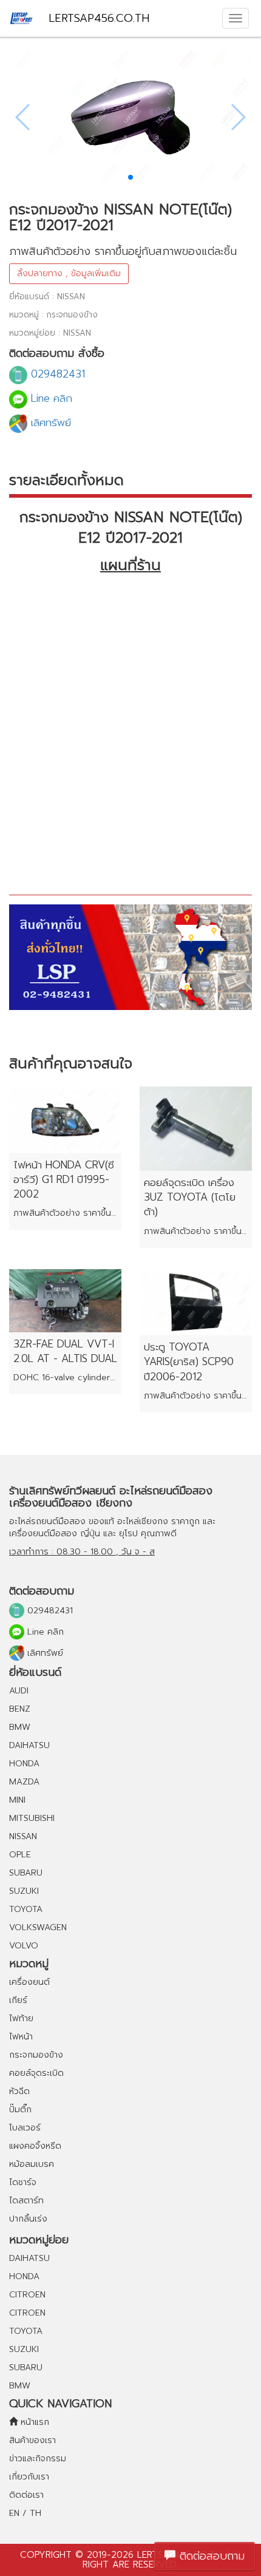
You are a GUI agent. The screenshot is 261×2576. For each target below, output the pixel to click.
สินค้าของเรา (32, 2440)
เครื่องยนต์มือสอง (43, 1534)
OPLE (20, 1855)
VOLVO (24, 1946)
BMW (20, 1727)
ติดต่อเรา (26, 2495)
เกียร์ (18, 2000)
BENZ (20, 1709)
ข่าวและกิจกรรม (38, 2459)
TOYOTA (26, 1909)
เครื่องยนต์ (29, 1982)
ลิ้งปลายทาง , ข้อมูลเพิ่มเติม (69, 273)
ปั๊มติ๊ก (20, 2110)
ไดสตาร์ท (26, 2201)
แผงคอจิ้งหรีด (35, 2146)
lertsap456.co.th (99, 18)
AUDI (19, 1691)
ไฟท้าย (21, 2018)
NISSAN (23, 1836)
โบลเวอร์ (25, 2128)
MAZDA (24, 1782)
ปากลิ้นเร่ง (28, 2219)
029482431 (56, 374)
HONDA (24, 1764)
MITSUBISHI (32, 1818)
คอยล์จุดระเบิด (36, 2073)
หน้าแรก (33, 2422)
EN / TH (25, 2513)
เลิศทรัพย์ (49, 422)
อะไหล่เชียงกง (143, 1521)
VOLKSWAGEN (38, 1927)
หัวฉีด (19, 2091)
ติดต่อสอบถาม (210, 2556)
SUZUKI (24, 1891)
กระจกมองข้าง (36, 2055)
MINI (17, 1800)
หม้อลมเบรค (32, 2164)
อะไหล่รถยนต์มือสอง (47, 1521)
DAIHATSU (29, 1745)
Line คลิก (50, 398)
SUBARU (26, 1873)
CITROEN (27, 2295)
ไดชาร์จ (23, 2182)
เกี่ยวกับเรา (29, 2477)
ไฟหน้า (21, 2037)
